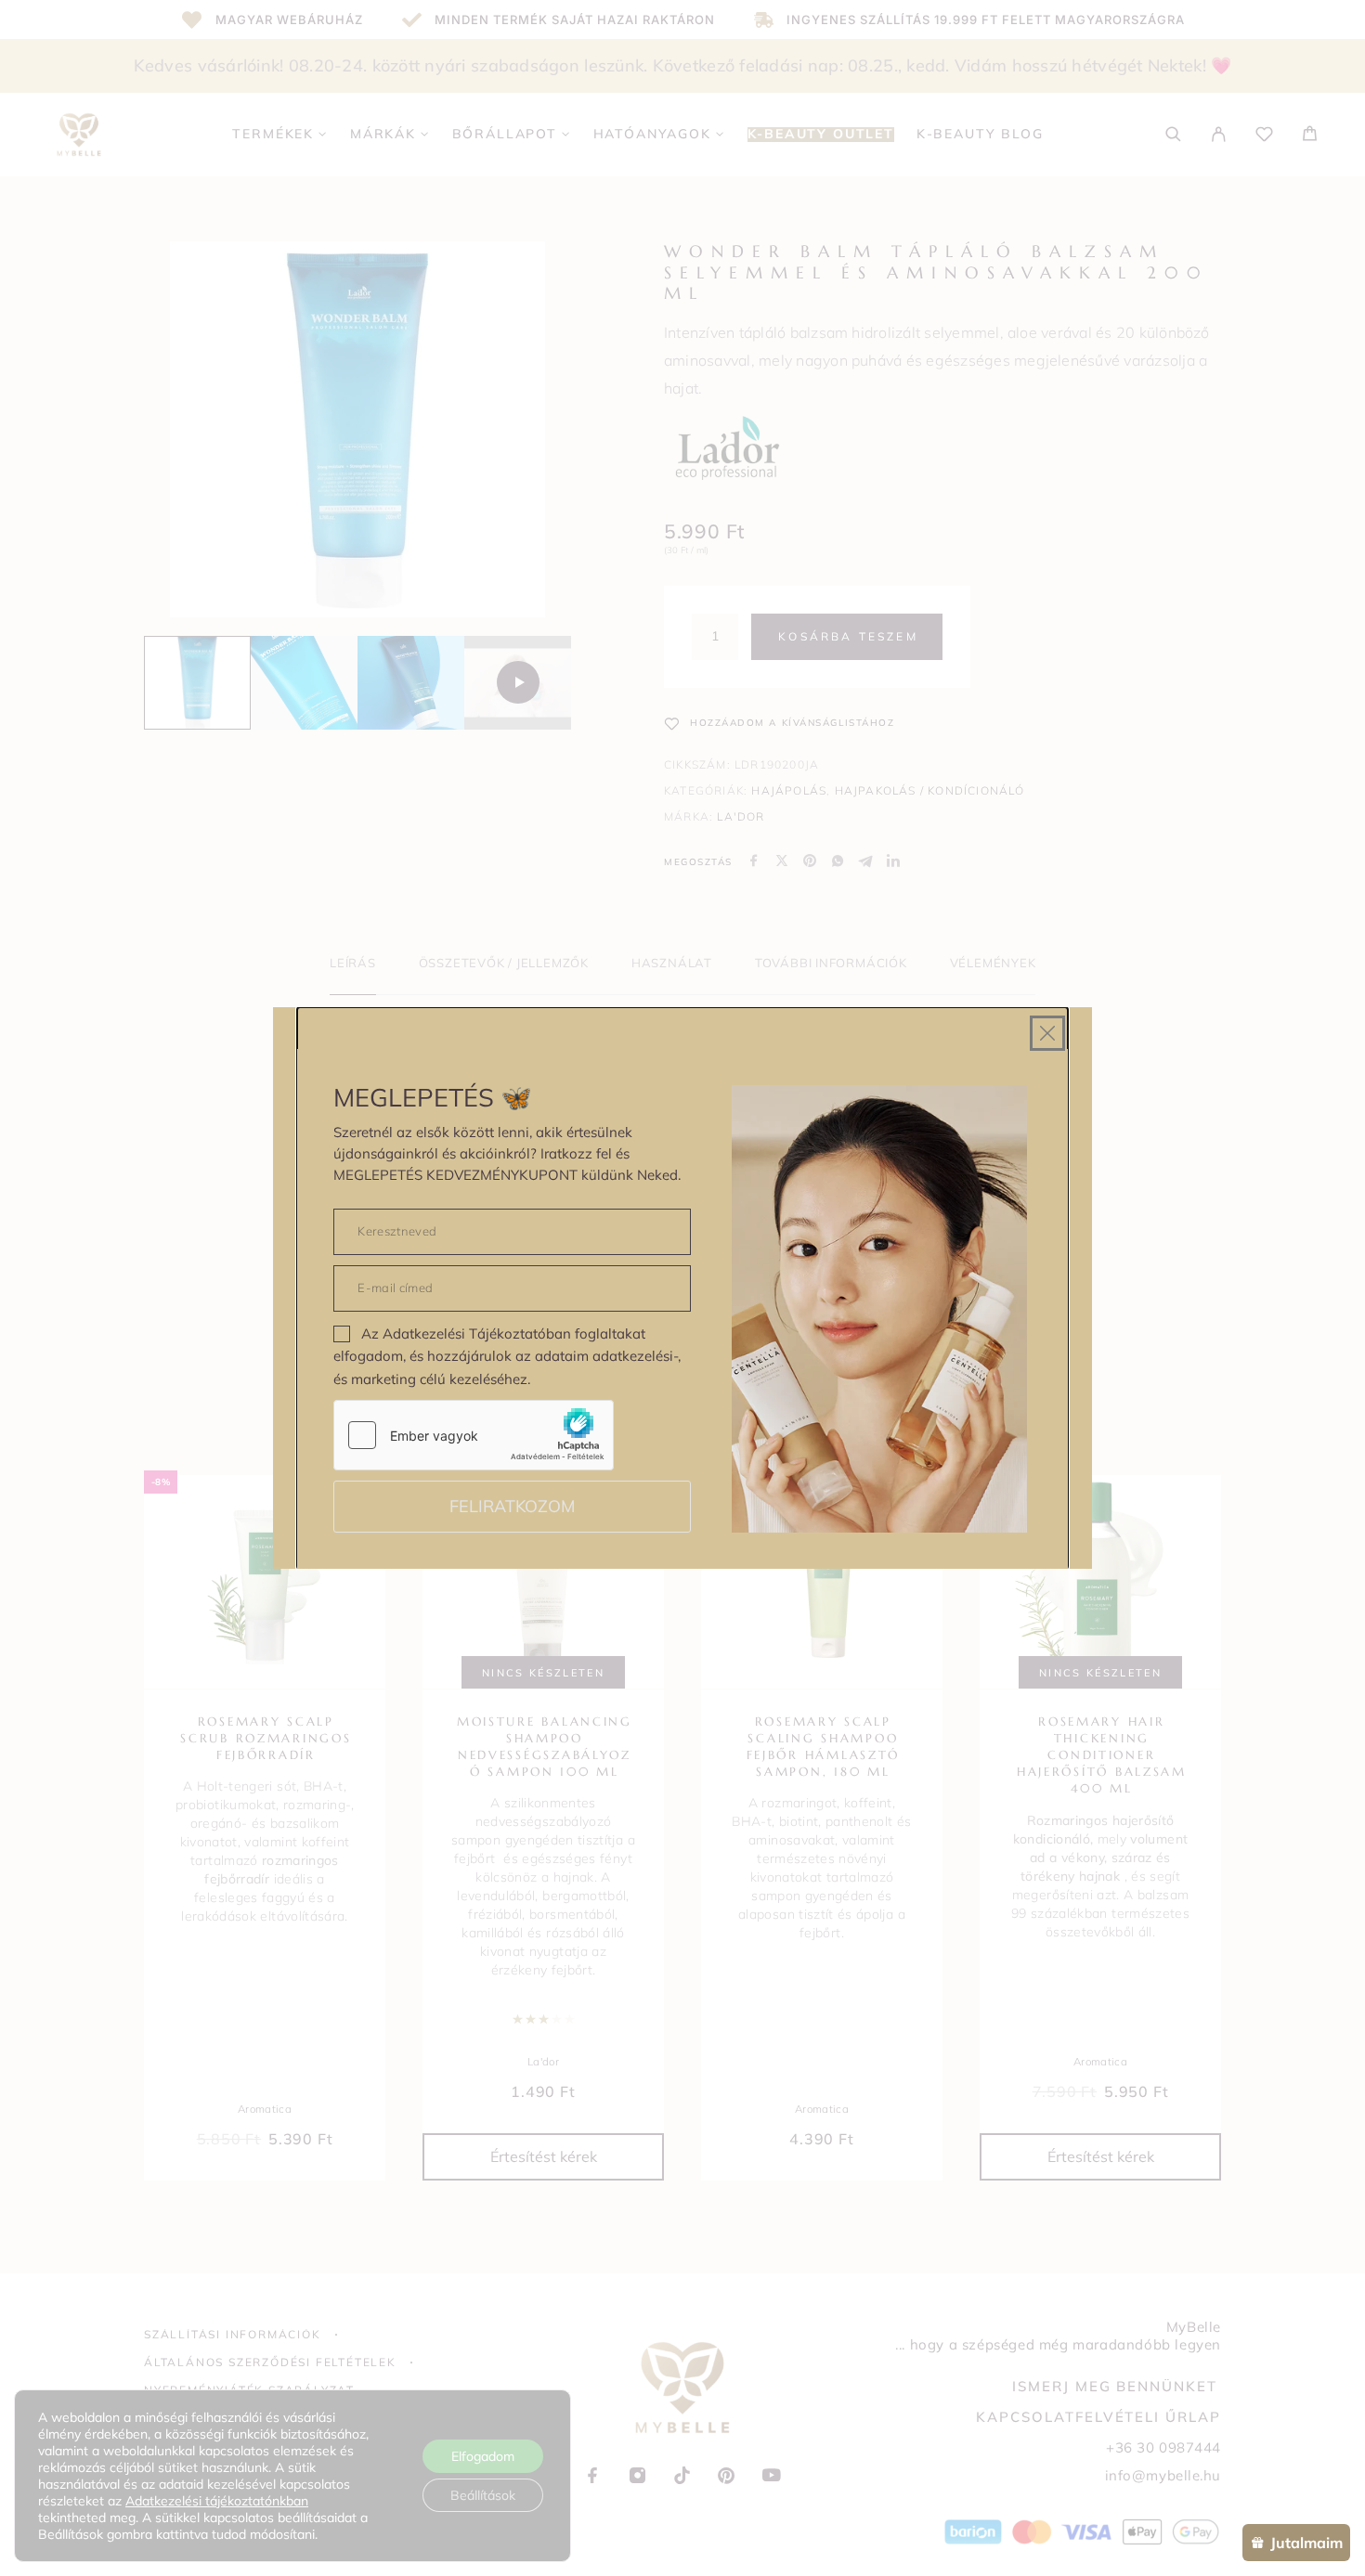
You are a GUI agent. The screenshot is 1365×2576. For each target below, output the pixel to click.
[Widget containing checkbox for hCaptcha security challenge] (474, 1435)
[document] (682, 1288)
